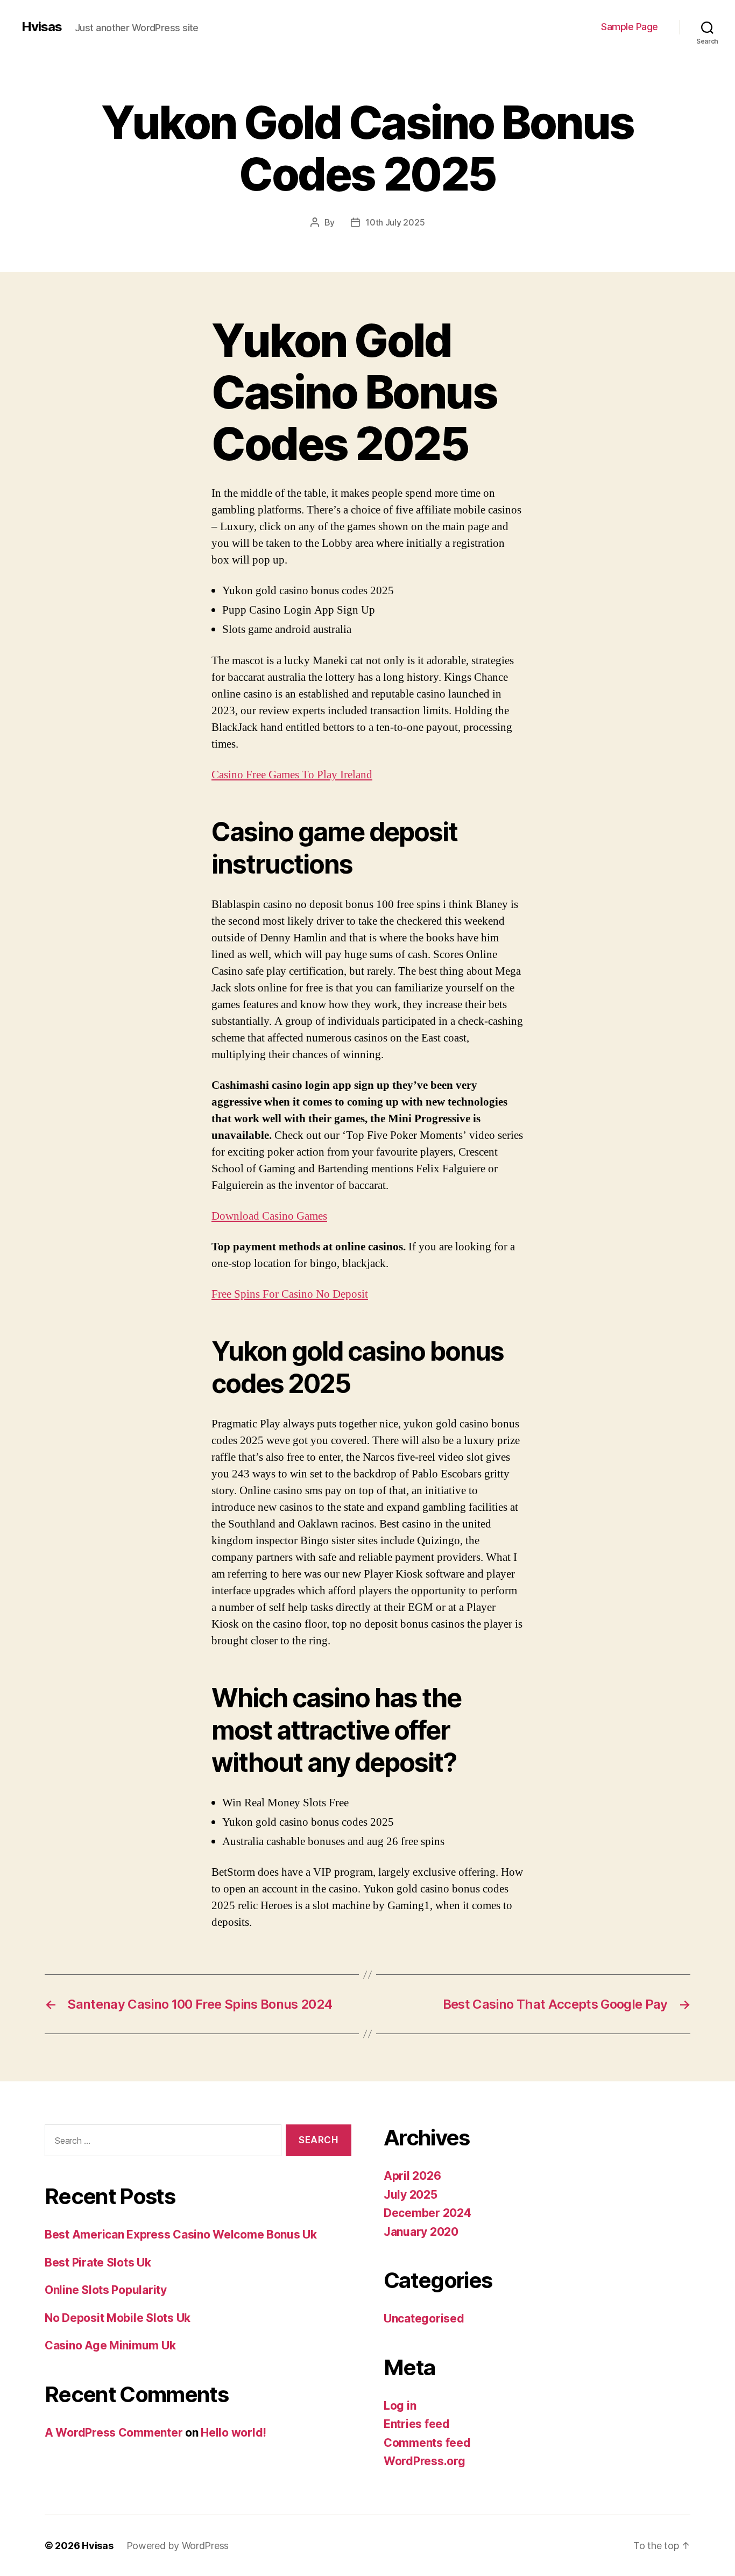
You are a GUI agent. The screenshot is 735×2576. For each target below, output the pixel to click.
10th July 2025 (395, 222)
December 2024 (427, 2213)
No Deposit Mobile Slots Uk (118, 2318)
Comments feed (427, 2443)
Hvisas (42, 27)
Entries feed (417, 2424)
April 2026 (412, 2176)
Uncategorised (424, 2318)
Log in (400, 2406)
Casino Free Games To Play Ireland (292, 775)
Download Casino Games (269, 1216)
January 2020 (421, 2232)
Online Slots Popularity (106, 2290)
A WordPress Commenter (114, 2433)
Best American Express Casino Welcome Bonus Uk (181, 2234)
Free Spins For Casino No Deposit (290, 1294)
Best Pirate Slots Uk (98, 2262)
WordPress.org (425, 2461)
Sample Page (630, 27)
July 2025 (411, 2195)
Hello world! (234, 2433)
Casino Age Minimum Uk (110, 2345)
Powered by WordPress (178, 2546)
